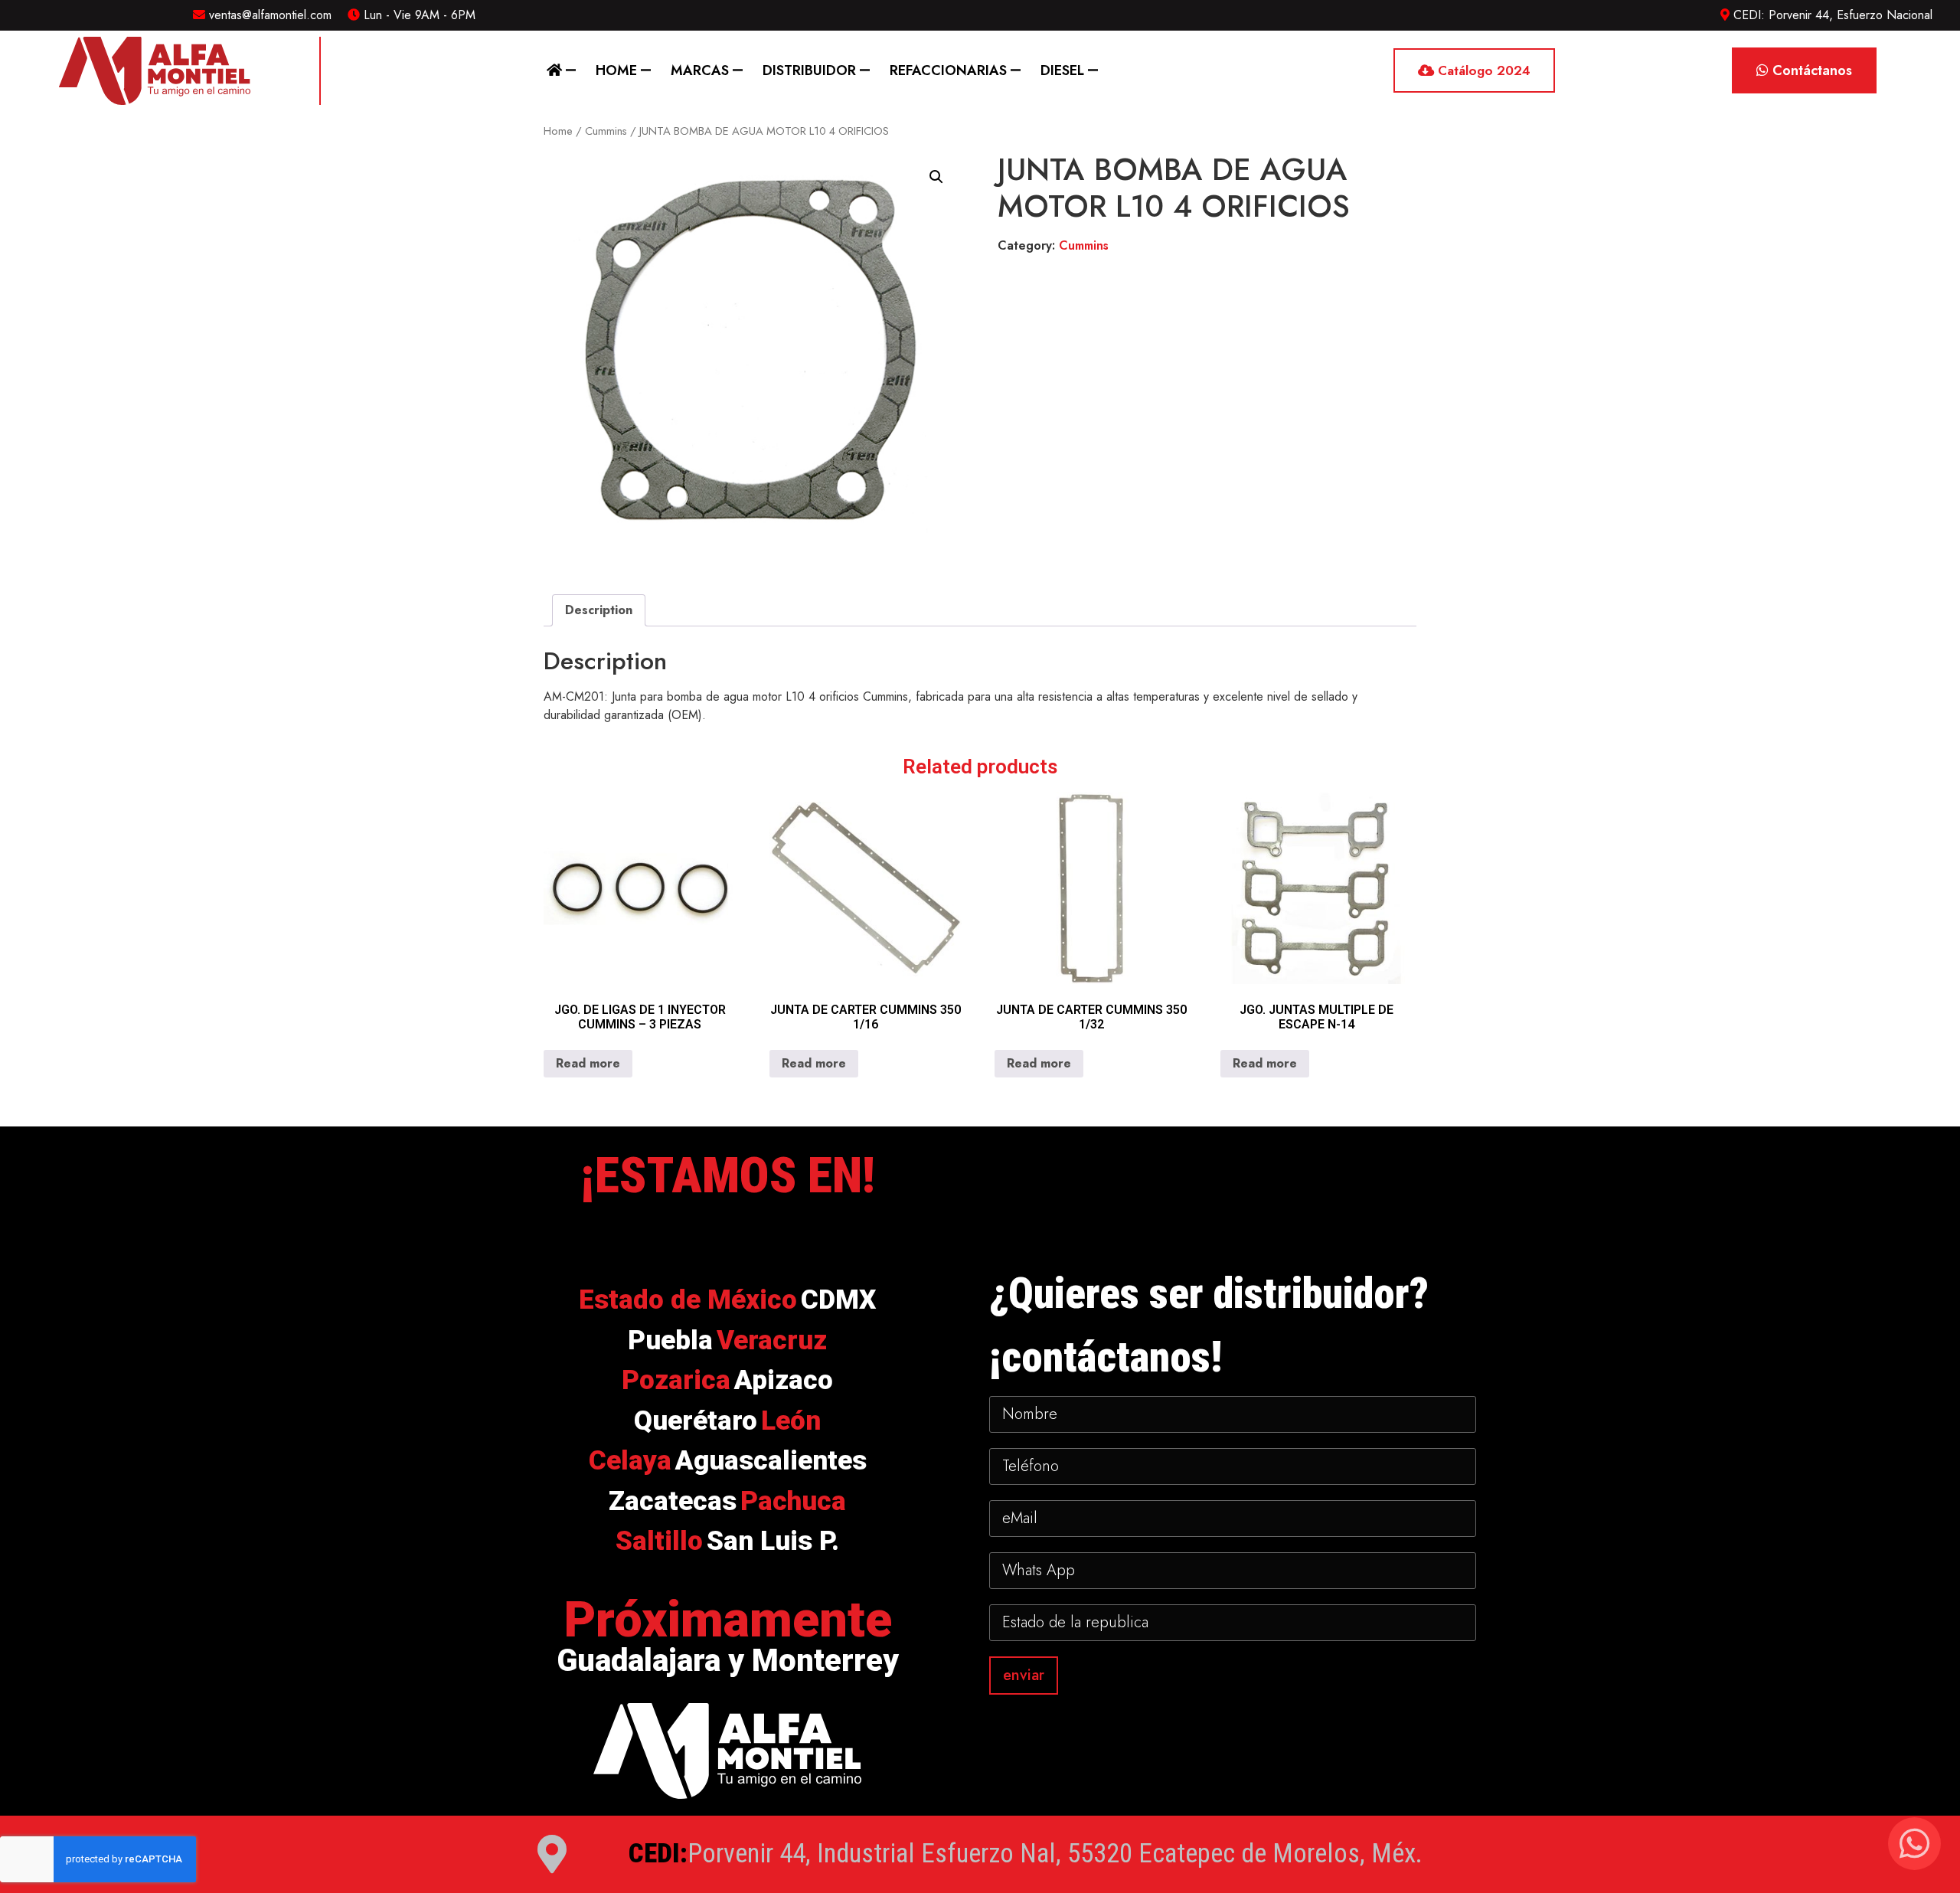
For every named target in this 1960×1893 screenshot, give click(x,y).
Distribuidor (809, 70)
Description (599, 610)
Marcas (700, 70)
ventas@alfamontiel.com (268, 15)
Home (616, 70)
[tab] (599, 610)
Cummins (606, 131)
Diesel (1062, 70)
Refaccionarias (948, 70)
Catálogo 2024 (1482, 70)
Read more (588, 1063)
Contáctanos (1810, 70)
